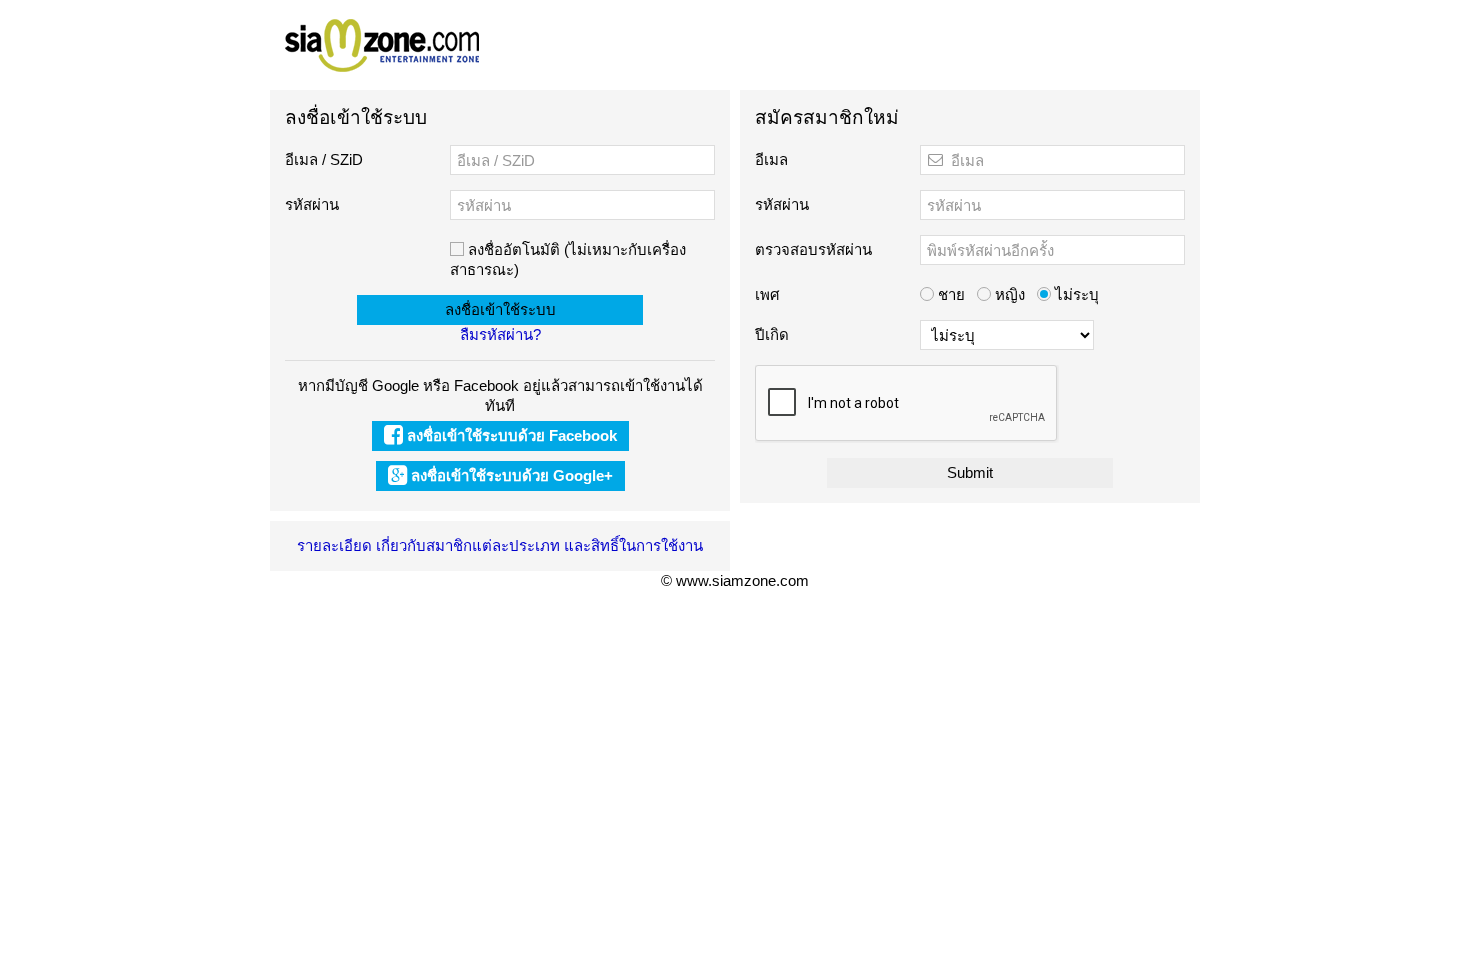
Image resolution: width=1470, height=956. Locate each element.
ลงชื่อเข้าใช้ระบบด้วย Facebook (510, 435)
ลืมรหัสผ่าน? (500, 334)
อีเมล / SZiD (324, 159)
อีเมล (771, 159)
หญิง (1008, 294)
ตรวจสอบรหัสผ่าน (813, 249)
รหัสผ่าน (312, 204)
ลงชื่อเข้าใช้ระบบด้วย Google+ (510, 475)
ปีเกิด (772, 334)
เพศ (767, 294)
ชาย (949, 294)
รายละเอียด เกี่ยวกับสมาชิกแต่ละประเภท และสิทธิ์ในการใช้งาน (500, 545)
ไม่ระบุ (1075, 294)
